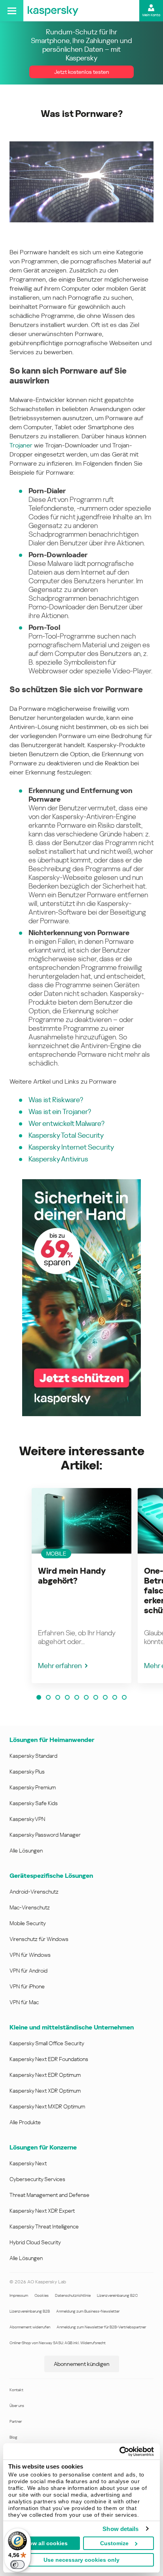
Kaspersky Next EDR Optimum (45, 2075)
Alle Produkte (25, 2122)
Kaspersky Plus (27, 1772)
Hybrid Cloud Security (35, 2242)
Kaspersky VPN (27, 1819)
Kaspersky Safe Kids (34, 1803)
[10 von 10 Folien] (124, 1697)
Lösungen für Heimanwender (52, 1740)
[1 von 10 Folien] (39, 1697)
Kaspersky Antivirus (58, 1159)
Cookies (42, 2295)
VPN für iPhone (27, 1986)
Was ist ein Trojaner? (60, 1111)
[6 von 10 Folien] (86, 1697)
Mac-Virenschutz (30, 1907)
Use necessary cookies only (81, 2560)
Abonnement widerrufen (30, 2327)
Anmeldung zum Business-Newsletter (88, 2311)
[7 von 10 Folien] (96, 1697)
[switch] (17, 2565)
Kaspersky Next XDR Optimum (45, 2091)
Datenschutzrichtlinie (73, 2295)
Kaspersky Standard (33, 1756)
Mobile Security (28, 1923)
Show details (120, 2529)
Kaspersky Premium (33, 1787)
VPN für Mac (24, 2002)
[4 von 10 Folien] (67, 1697)
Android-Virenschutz (34, 1892)
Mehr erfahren (60, 1666)
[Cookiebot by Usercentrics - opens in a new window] (119, 2452)
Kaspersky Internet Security (71, 1147)
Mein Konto (151, 15)
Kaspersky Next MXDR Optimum (47, 2106)
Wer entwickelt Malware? (66, 1123)
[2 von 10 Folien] (48, 1697)
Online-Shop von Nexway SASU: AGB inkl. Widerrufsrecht (58, 2343)
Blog (13, 2437)
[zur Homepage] (53, 11)
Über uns (17, 2406)
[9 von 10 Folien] (115, 1697)
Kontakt (16, 2390)
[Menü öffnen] (12, 11)
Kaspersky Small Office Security (47, 2043)
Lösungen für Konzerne (43, 2147)
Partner (16, 2421)
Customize (114, 2543)
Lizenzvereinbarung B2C (117, 2295)
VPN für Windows (30, 1955)
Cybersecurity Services (37, 2179)
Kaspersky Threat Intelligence (44, 2227)
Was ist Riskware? (56, 1100)
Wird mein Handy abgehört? (72, 1576)
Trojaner (21, 445)
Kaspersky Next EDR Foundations (49, 2059)
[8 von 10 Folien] (105, 1697)
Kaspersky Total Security (66, 1135)
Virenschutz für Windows (39, 1939)
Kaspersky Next (28, 2163)
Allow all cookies (45, 2543)
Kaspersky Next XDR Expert (42, 2211)
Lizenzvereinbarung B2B (30, 2311)
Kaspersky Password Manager (45, 1835)
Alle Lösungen (26, 1851)
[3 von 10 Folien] (58, 1697)
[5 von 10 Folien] (77, 1697)
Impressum (19, 2295)
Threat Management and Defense (49, 2195)
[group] (81, 1586)
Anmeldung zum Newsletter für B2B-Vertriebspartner (101, 2327)
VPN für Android (28, 1971)
